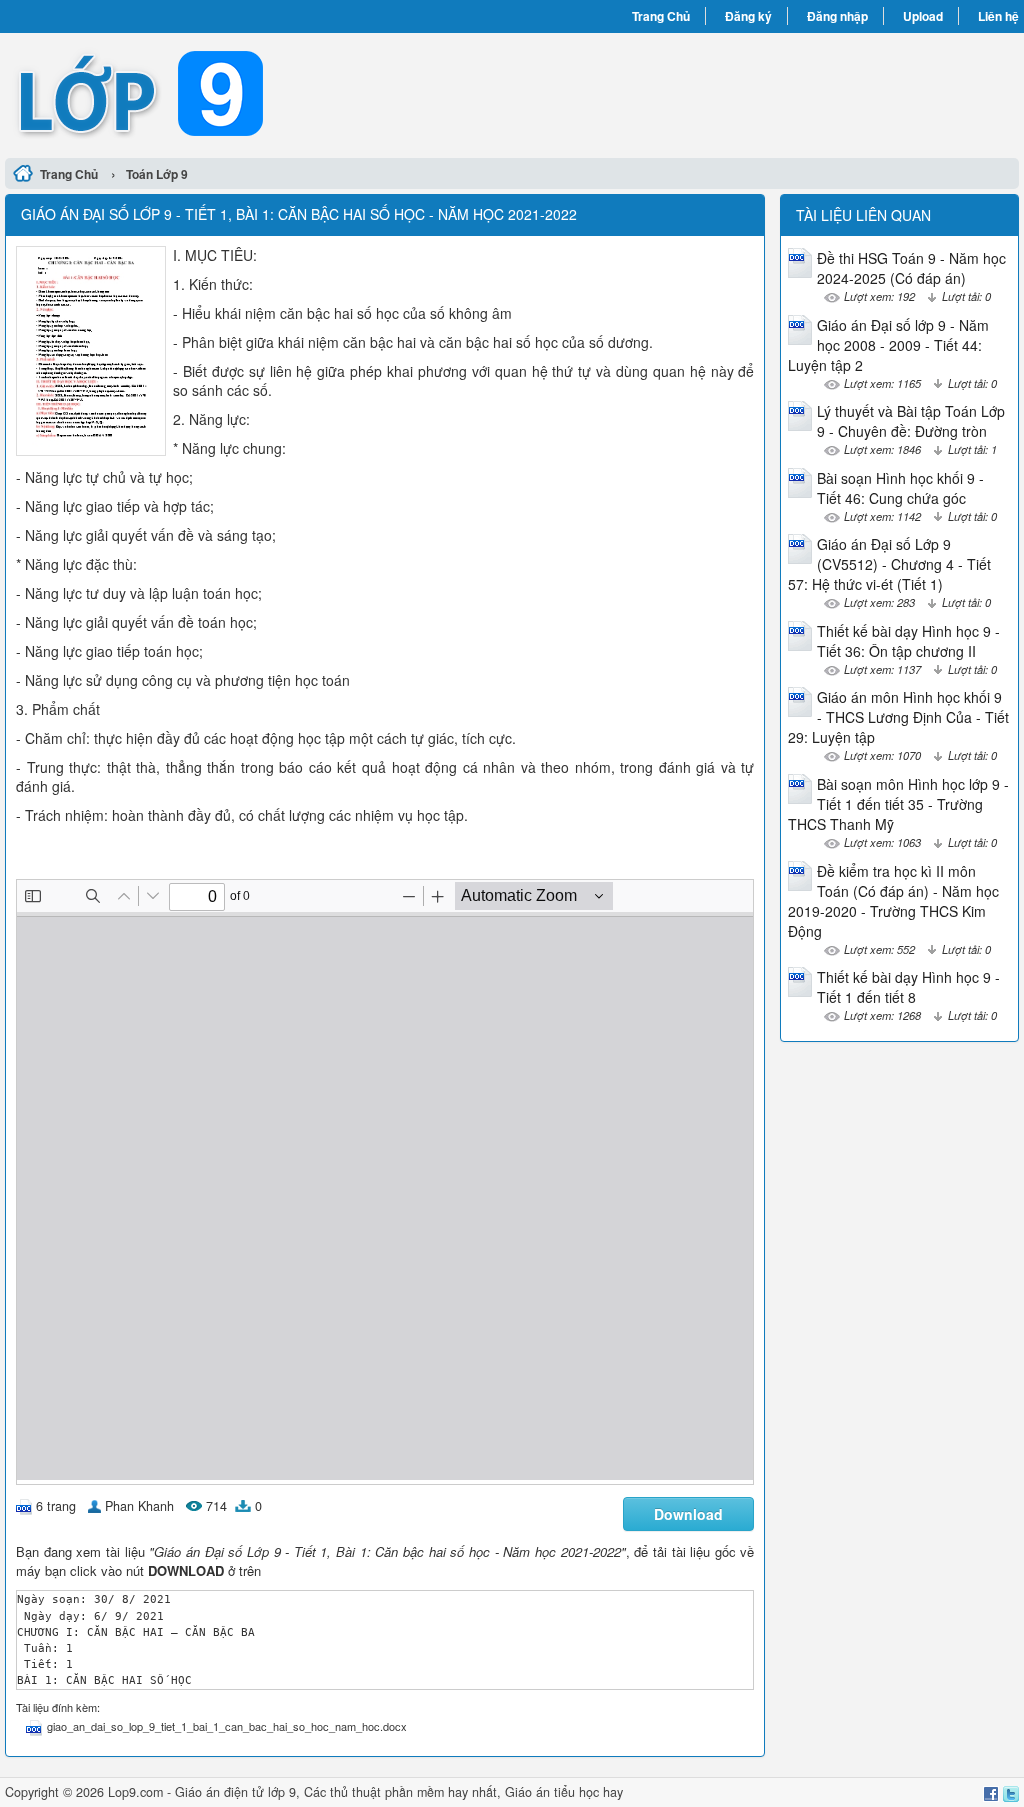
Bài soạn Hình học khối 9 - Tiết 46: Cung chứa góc (900, 488)
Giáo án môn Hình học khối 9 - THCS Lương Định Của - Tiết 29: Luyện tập (898, 717)
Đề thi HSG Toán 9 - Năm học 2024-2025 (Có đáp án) (911, 268)
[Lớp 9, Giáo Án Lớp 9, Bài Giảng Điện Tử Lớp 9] (258, 93)
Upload (923, 16)
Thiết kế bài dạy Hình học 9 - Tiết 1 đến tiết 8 (908, 987)
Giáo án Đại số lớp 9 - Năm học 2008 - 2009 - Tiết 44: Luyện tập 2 (888, 345)
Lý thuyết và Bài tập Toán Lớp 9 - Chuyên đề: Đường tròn (911, 421)
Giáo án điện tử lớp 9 (235, 1792)
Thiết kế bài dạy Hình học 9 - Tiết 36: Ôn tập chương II (908, 641)
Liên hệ (998, 16)
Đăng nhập (837, 16)
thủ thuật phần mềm (387, 1792)
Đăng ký (748, 16)
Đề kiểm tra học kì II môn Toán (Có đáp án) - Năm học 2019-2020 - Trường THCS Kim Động (893, 901)
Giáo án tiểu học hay (564, 1792)
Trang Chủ (661, 16)
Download (688, 1514)
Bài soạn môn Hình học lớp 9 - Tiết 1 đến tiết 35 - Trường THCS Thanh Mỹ (898, 804)
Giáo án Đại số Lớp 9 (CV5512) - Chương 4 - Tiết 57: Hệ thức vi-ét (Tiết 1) (889, 564)
